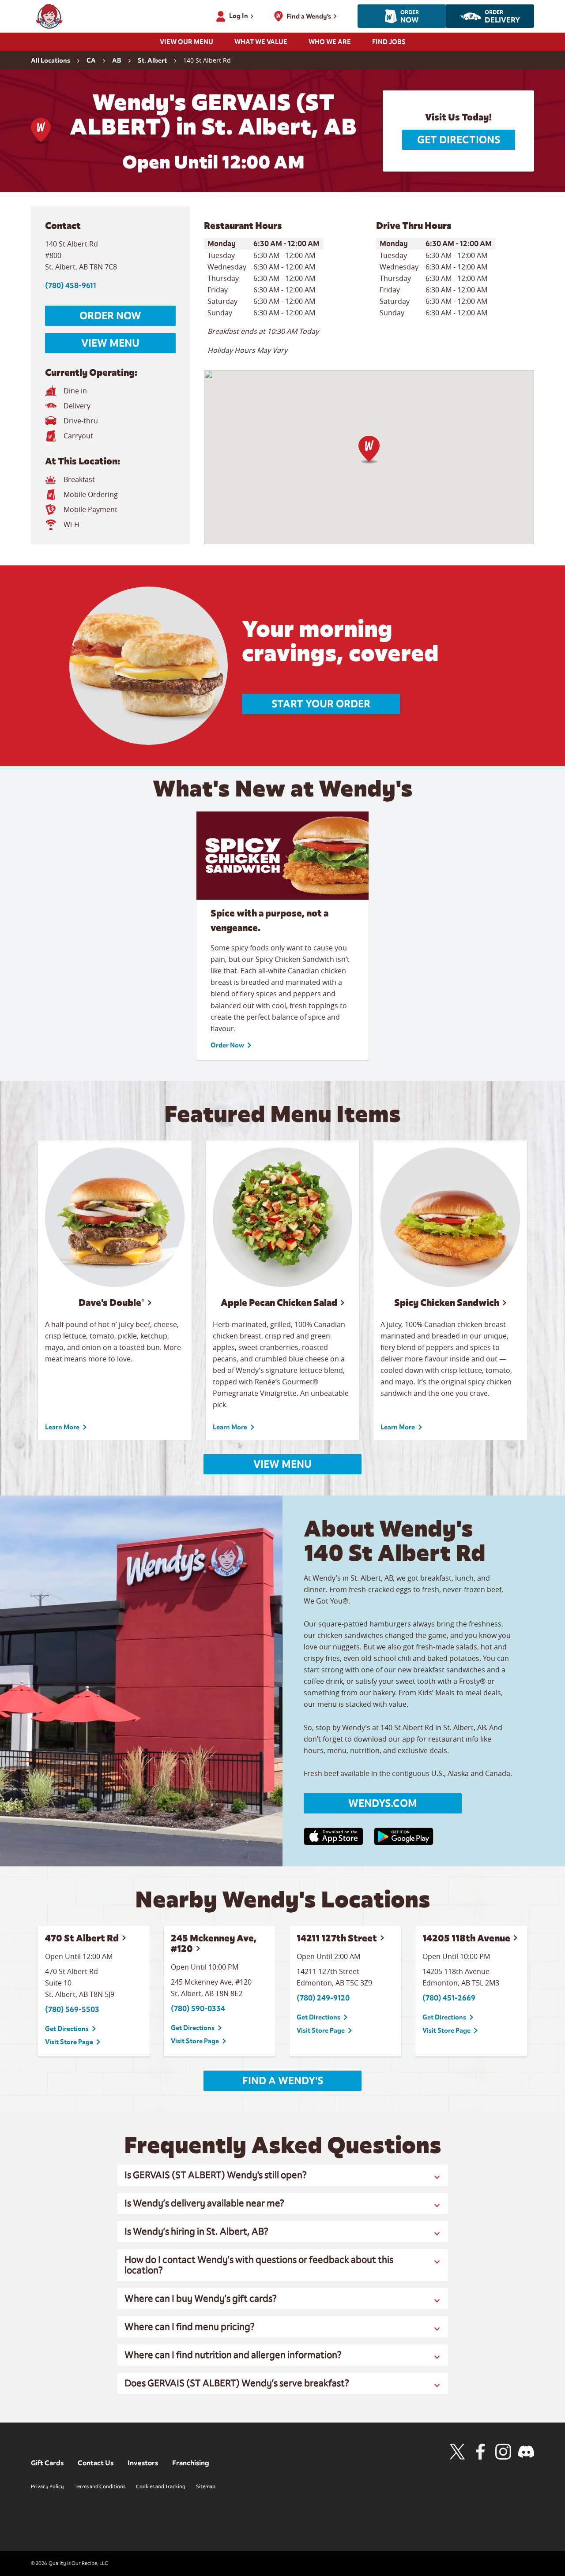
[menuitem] (186, 45)
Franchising (191, 2463)
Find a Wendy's (283, 2081)
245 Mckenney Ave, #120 (214, 1943)
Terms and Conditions (100, 2486)
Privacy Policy (47, 2486)
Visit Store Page (69, 2042)
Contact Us (96, 2463)
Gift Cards (47, 2463)
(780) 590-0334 (198, 2009)
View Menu (110, 343)
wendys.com (383, 1803)
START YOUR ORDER (321, 704)
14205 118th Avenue (466, 1938)
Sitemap (206, 2486)
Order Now (110, 316)
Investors (143, 2463)
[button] (369, 450)
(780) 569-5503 (72, 2010)
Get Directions (459, 140)
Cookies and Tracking (161, 2486)
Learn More (62, 1427)
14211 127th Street (337, 1938)
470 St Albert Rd (82, 1938)
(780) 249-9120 (323, 1998)
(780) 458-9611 (71, 286)
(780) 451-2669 (449, 1998)
